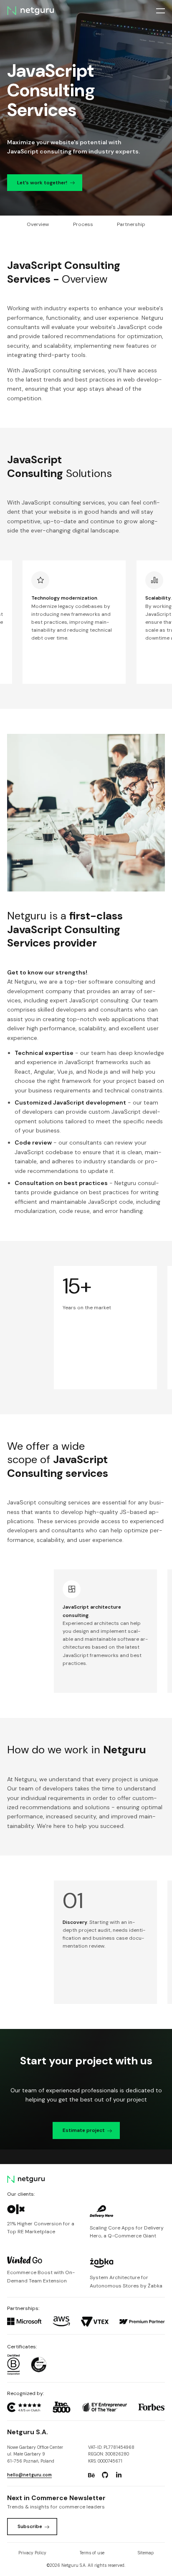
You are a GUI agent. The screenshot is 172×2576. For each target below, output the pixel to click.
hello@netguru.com (29, 2475)
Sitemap (146, 2553)
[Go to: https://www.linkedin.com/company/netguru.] (119, 2475)
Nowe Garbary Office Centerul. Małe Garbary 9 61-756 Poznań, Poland (35, 2454)
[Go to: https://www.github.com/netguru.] (105, 2475)
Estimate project (84, 2130)
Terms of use (92, 2553)
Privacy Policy (32, 2553)
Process (83, 224)
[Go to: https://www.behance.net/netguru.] (91, 2475)
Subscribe (30, 2526)
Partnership (131, 224)
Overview (38, 224)
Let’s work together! (42, 183)
